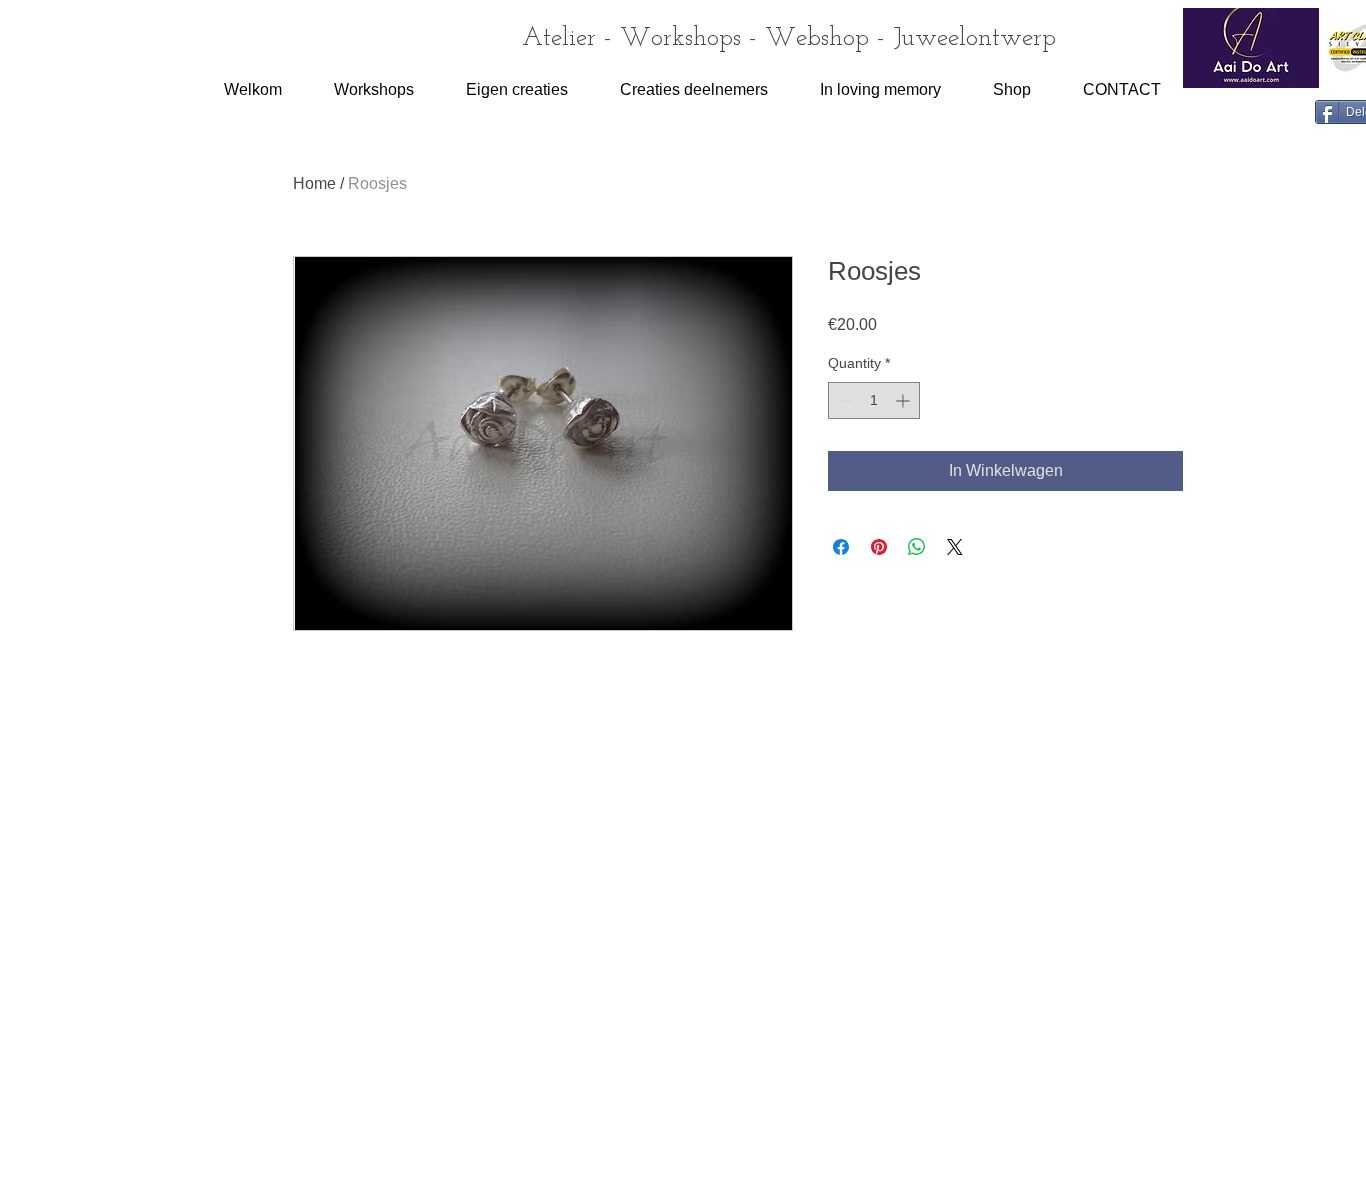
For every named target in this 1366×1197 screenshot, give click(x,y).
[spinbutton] (874, 400)
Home (314, 183)
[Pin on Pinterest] (879, 547)
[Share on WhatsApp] (917, 547)
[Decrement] (843, 400)
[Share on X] (955, 547)
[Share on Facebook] (841, 547)
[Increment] (904, 400)
